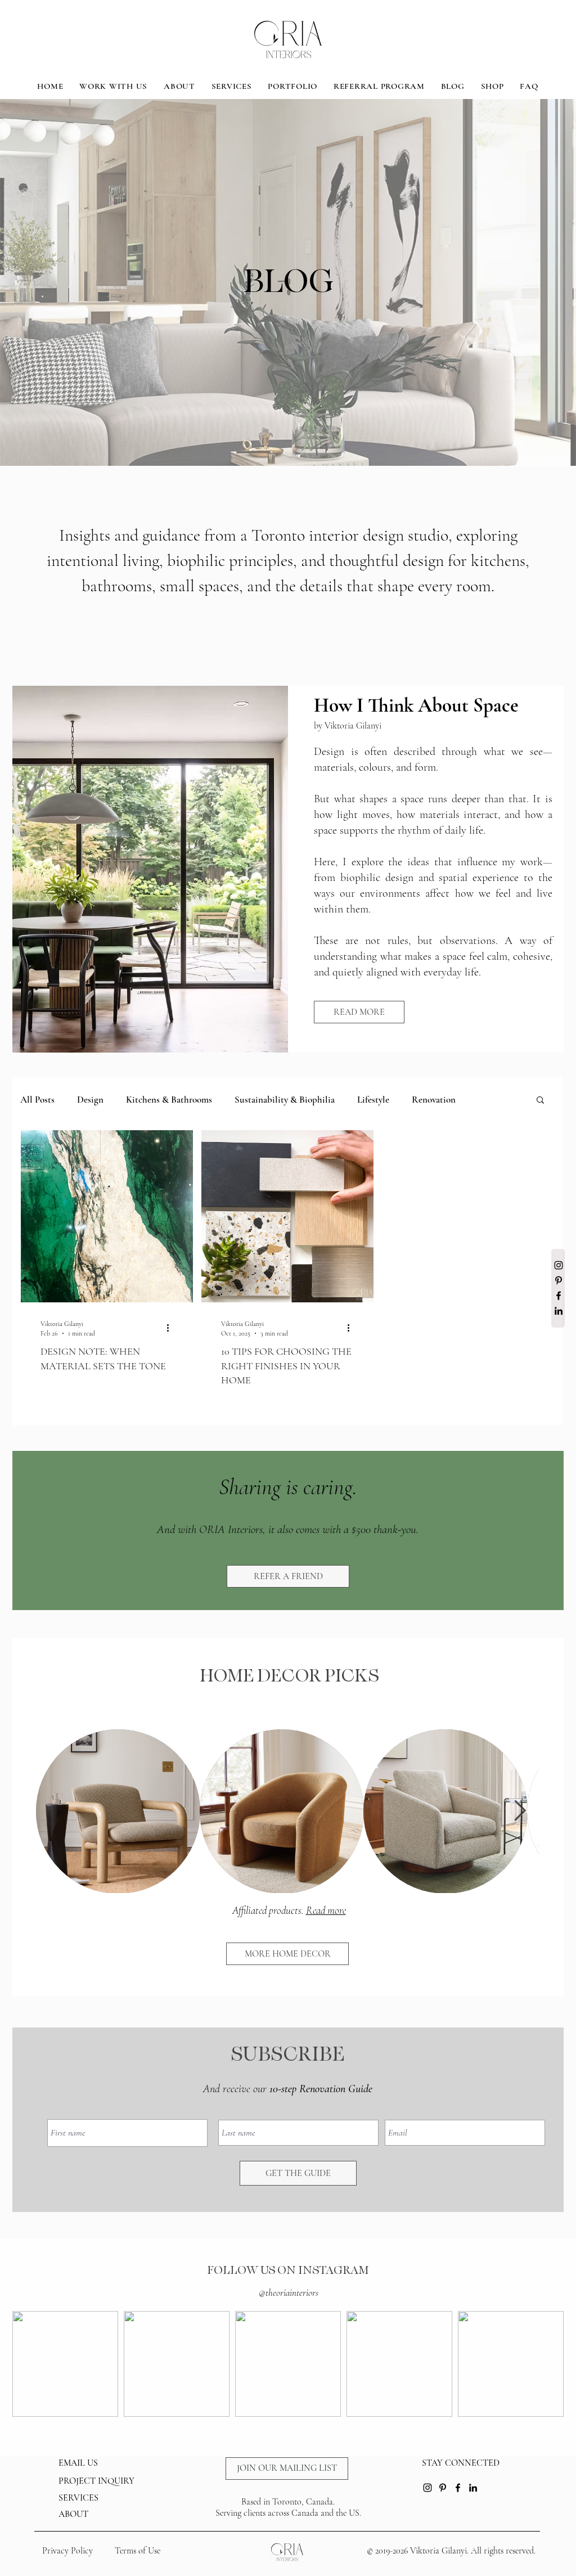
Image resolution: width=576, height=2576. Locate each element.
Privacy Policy (67, 2551)
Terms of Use (138, 2551)
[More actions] (172, 1328)
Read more (326, 1910)
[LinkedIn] (559, 1311)
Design (90, 1100)
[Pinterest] (559, 1280)
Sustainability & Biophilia (285, 1100)
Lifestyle (373, 1100)
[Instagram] (559, 1265)
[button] (540, 1101)
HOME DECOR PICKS (289, 1676)
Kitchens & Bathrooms (169, 1100)
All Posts (37, 1100)
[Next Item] (520, 1811)
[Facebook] (559, 1296)
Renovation (434, 1100)
